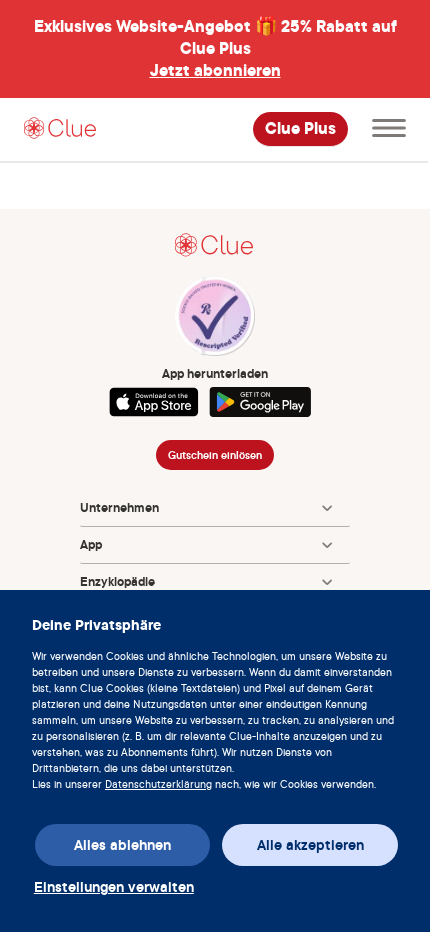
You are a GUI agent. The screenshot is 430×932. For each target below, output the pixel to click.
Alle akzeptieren (310, 845)
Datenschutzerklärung (158, 784)
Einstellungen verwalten (114, 887)
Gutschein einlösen (215, 455)
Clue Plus (300, 129)
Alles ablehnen (122, 845)
